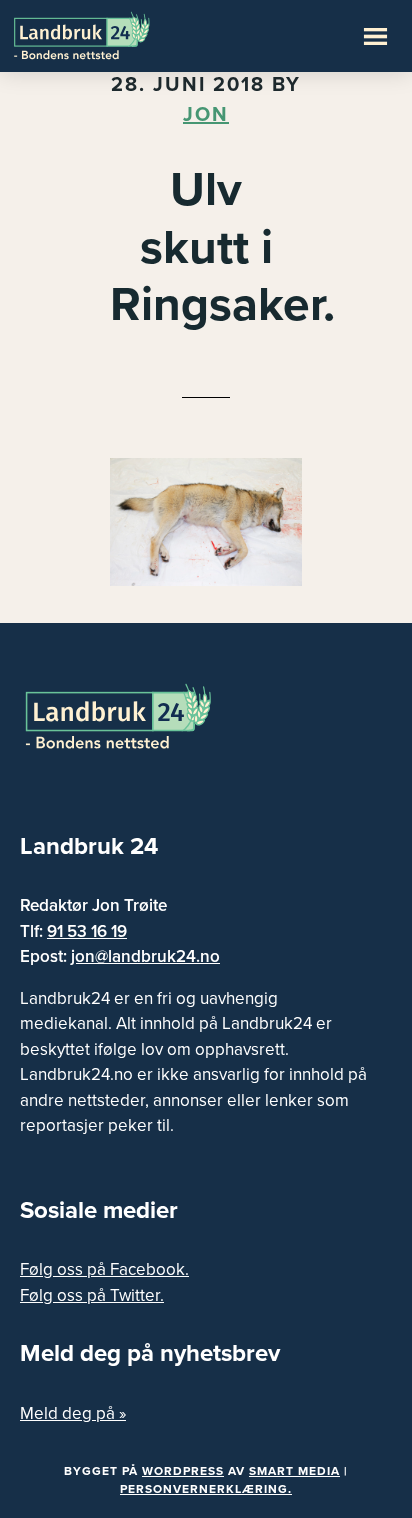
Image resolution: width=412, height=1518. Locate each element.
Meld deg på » (73, 1413)
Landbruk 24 (110, 34)
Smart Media (294, 1471)
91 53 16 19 (87, 931)
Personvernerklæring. (206, 1489)
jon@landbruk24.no (145, 956)
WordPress (183, 1471)
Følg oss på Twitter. (92, 1295)
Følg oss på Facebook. (104, 1269)
